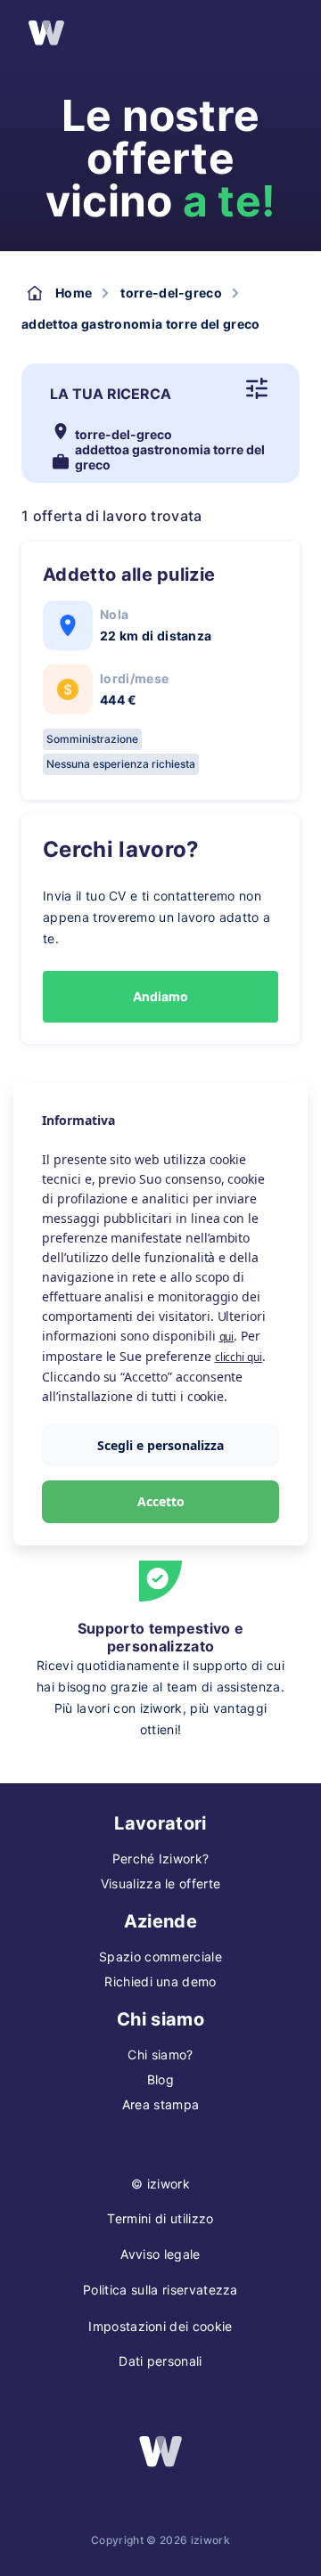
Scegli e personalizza (160, 1445)
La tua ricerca (111, 394)
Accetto (161, 1501)
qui (227, 1337)
